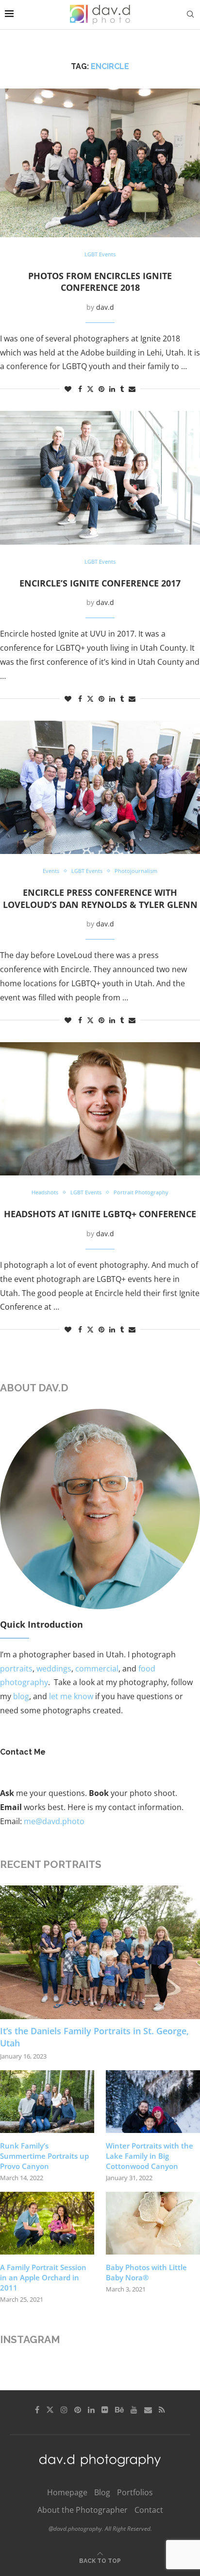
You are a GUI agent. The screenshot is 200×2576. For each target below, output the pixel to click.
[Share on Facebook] (80, 389)
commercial (97, 1669)
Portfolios (135, 2492)
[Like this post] (68, 389)
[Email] (148, 2410)
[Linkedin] (91, 2410)
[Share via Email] (132, 389)
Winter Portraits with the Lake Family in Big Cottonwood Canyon (150, 2156)
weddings (54, 1669)
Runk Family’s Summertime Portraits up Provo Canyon (44, 2156)
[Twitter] (50, 2410)
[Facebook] (37, 2410)
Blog (102, 2492)
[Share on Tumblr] (122, 389)
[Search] (190, 14)
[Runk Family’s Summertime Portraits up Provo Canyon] (47, 2102)
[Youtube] (134, 2410)
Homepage (67, 2492)
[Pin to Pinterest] (101, 389)
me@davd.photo (54, 1821)
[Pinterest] (78, 2410)
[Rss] (162, 2410)
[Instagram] (64, 2410)
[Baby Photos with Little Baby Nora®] (153, 2223)
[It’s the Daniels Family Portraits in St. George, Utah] (100, 1952)
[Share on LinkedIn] (112, 389)
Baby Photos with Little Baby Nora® (146, 2272)
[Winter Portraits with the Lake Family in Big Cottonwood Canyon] (153, 2102)
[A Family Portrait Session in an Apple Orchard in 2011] (47, 2223)
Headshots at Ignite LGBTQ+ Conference (100, 1214)
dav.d (105, 307)
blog (21, 1696)
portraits (16, 1669)
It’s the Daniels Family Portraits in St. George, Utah (94, 2037)
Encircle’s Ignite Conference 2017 (100, 583)
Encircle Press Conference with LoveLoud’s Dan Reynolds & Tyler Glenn (100, 898)
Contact (149, 2510)
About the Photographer (83, 2510)
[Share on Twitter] (90, 389)
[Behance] (119, 2410)
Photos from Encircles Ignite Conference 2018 (100, 282)
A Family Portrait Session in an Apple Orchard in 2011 (43, 2277)
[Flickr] (105, 2410)
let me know (71, 1696)
